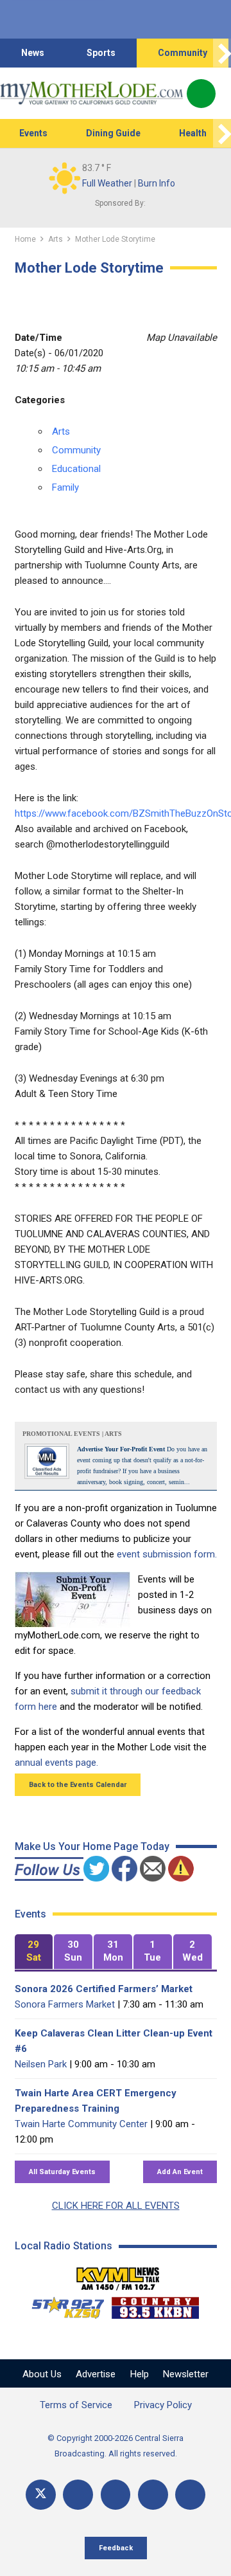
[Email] (153, 2495)
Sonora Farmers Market (65, 2004)
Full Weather (107, 183)
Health (193, 133)
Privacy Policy (163, 2405)
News (33, 53)
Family (65, 487)
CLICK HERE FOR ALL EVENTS (116, 2206)
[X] (41, 2495)
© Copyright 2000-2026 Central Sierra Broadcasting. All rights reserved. (116, 2446)
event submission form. (167, 1554)
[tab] (34, 1952)
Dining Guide (113, 133)
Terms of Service (76, 2405)
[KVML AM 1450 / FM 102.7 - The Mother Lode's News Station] (118, 2275)
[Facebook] (78, 2495)
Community (183, 53)
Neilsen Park (41, 2064)
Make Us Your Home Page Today (92, 1846)
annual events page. (56, 1763)
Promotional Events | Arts (72, 1434)
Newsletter (186, 2374)
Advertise (96, 2374)
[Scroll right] (222, 53)
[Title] (190, 2495)
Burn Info (157, 183)
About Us (42, 2374)
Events (33, 133)
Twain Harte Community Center (81, 2124)
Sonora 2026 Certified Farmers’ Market (104, 1989)
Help (140, 2374)
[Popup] (201, 94)
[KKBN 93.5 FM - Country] (155, 2305)
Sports (101, 53)
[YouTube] (116, 2495)
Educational (76, 469)
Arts (61, 431)
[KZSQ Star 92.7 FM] (62, 2305)
